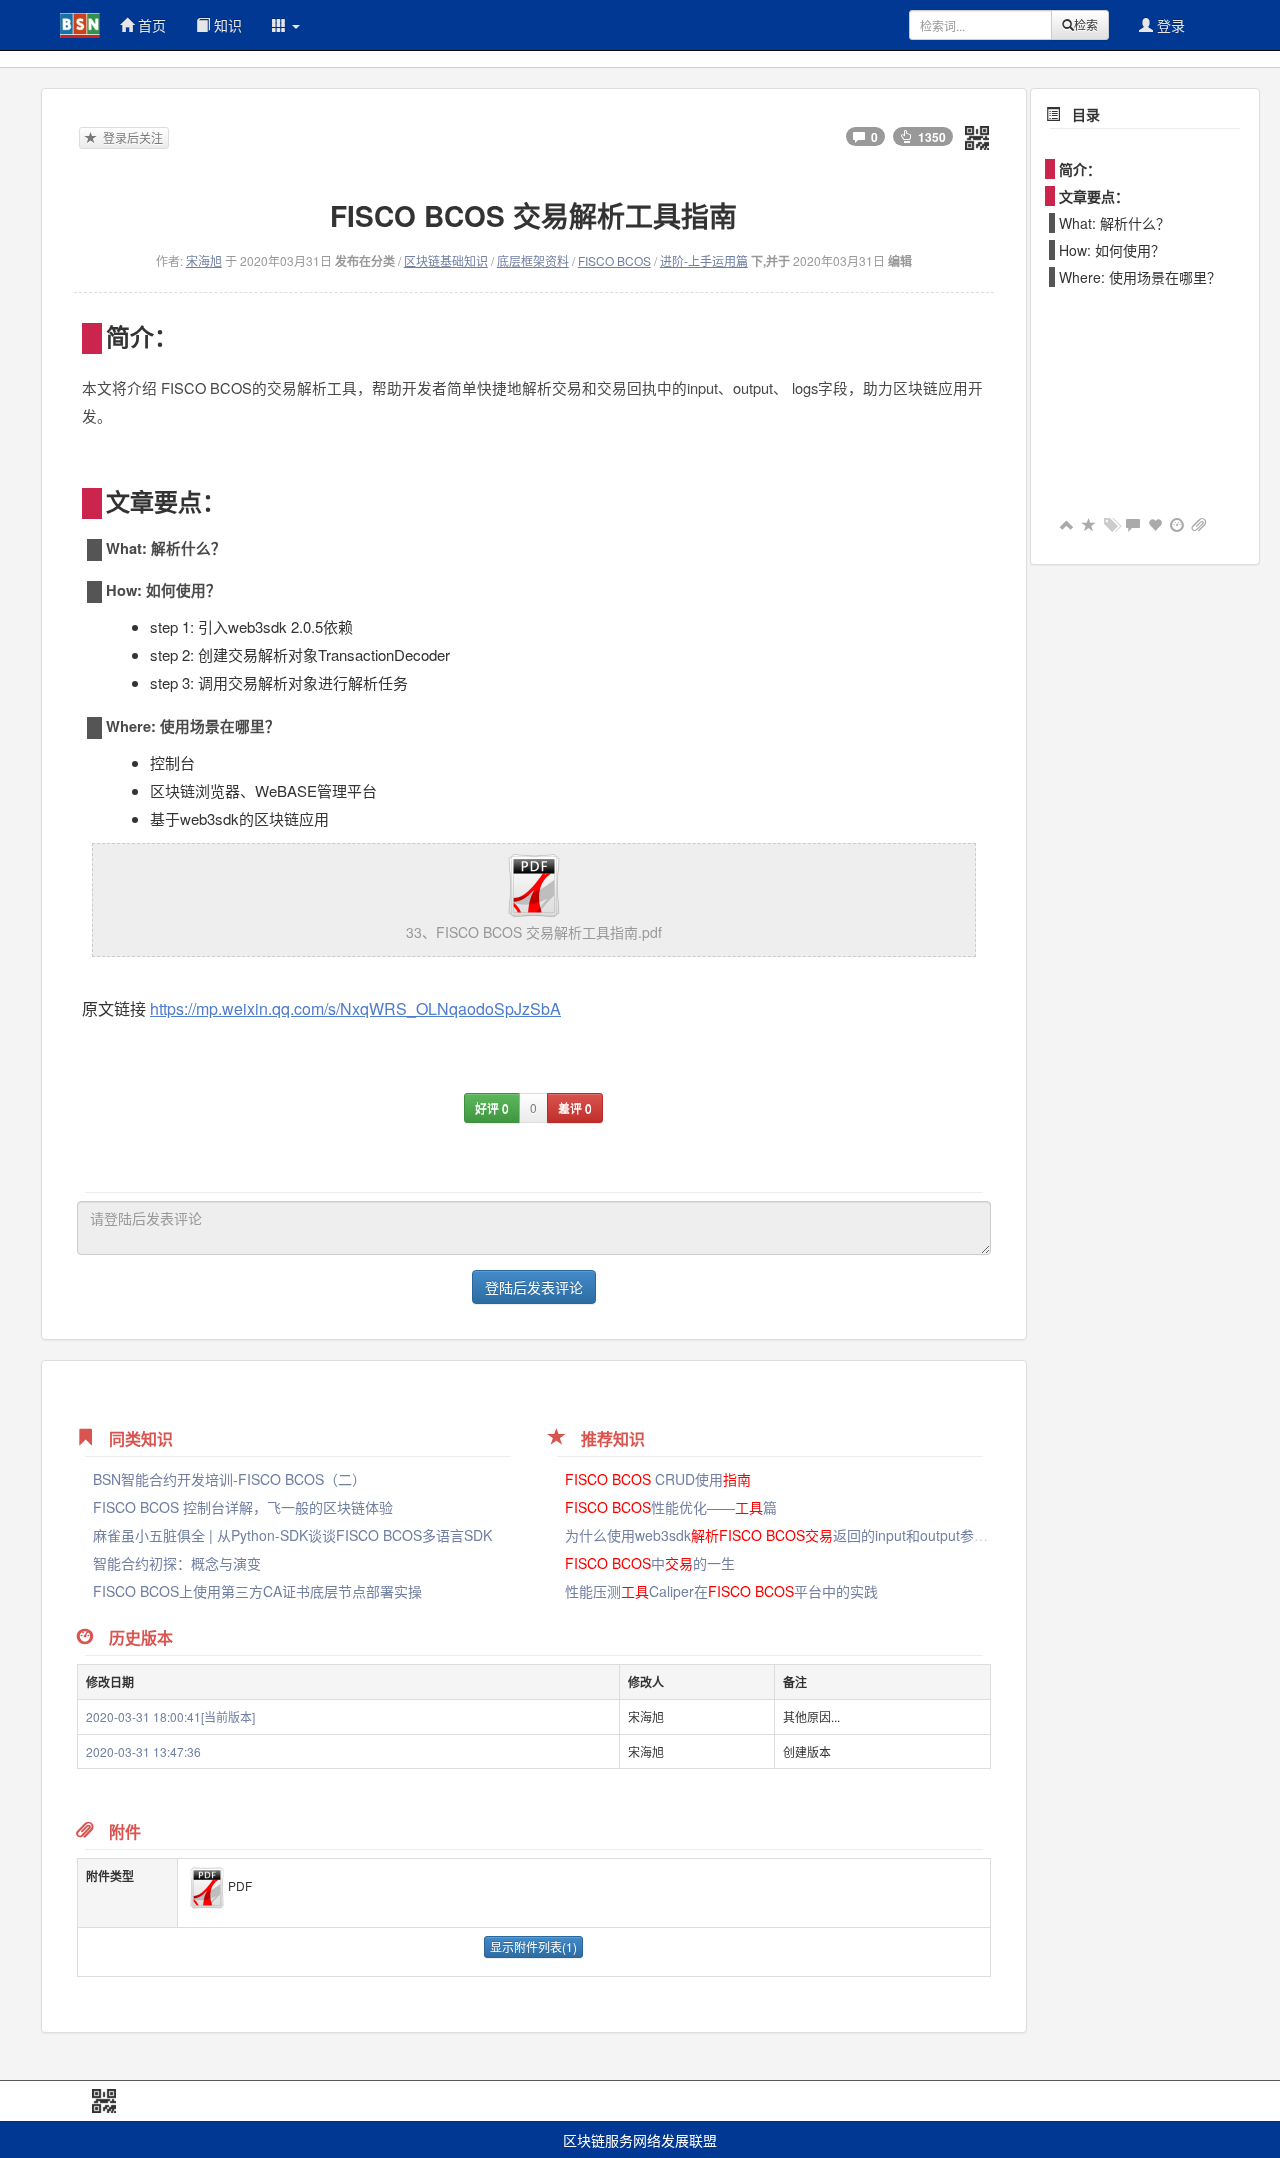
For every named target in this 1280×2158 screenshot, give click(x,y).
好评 (492, 1107)
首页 (150, 25)
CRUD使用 (658, 1479)
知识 (226, 25)
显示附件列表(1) (533, 1946)
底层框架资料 (533, 260)
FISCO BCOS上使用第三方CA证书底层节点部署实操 (257, 1591)
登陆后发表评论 (534, 1287)
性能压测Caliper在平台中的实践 (721, 1591)
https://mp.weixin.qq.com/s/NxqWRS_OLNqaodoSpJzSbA (355, 1008)
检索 (1086, 24)
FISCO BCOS (614, 260)
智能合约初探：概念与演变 (177, 1563)
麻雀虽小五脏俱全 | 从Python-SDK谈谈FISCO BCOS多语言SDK (292, 1535)
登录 (1169, 25)
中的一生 (650, 1563)
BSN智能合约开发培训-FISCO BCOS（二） (229, 1479)
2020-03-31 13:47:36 (143, 1751)
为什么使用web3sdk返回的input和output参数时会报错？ (811, 1535)
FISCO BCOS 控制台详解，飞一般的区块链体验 (243, 1507)
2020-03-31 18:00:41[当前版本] (170, 1716)
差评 (575, 1107)
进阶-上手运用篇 (704, 260)
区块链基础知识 (446, 260)
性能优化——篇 (671, 1507)
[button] (286, 25)
